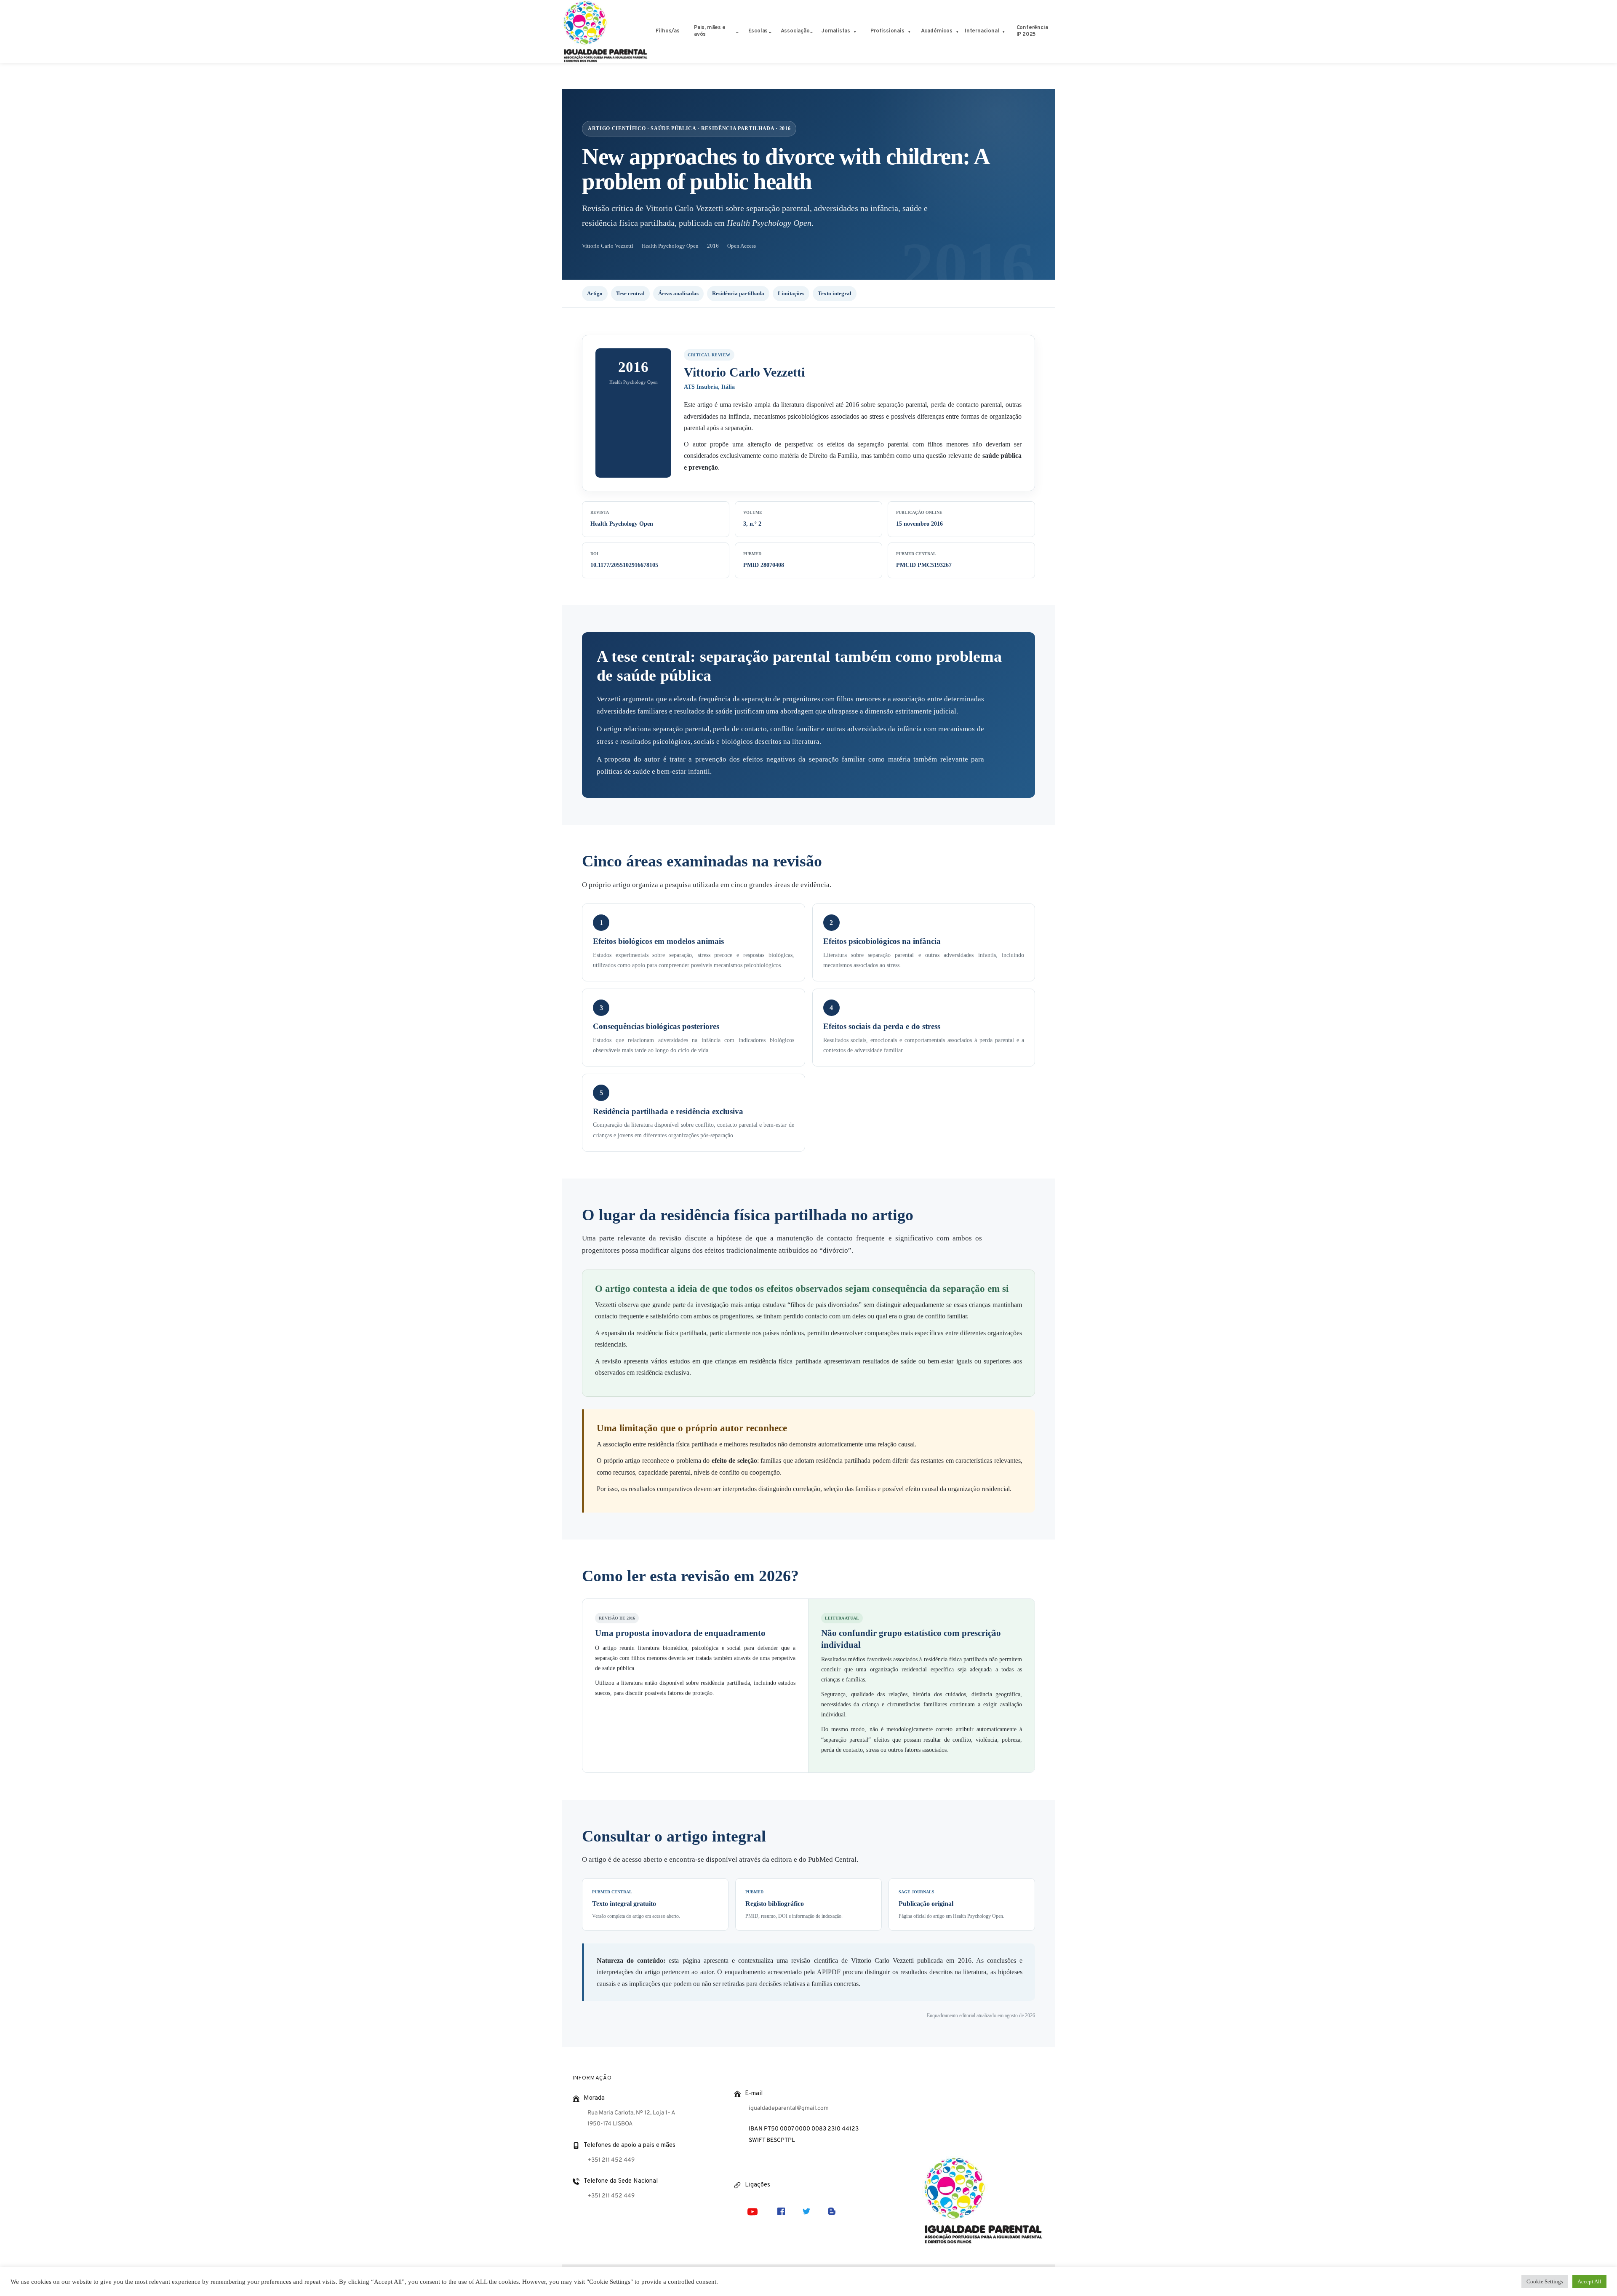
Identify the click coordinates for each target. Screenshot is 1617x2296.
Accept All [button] (1589, 2281)
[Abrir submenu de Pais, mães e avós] (737, 32)
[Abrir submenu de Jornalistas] (855, 32)
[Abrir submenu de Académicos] (957, 32)
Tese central (630, 293)
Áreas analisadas (678, 293)
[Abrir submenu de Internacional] (1004, 32)
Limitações (791, 293)
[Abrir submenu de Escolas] (770, 32)
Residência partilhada (738, 293)
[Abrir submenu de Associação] (811, 32)
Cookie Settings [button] (1545, 2281)
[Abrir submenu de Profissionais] (909, 32)
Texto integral (835, 293)
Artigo (595, 293)
